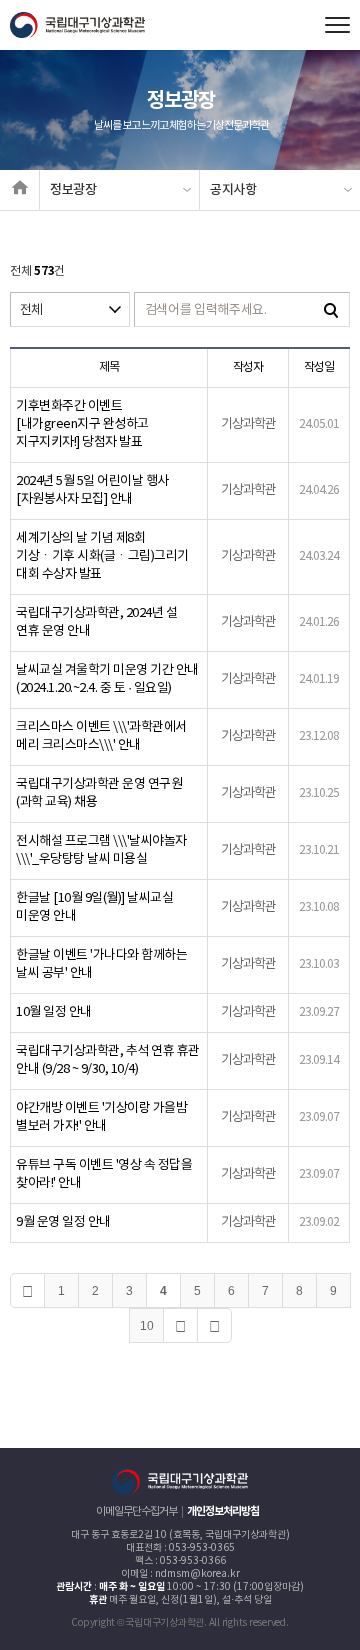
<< (27, 1290)
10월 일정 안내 (54, 1012)
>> (214, 1325)
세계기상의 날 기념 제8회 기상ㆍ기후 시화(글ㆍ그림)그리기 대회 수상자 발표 (102, 556)
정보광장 (73, 190)
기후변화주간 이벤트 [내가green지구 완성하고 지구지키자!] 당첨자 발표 (82, 424)
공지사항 (233, 190)
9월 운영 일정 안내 (63, 1222)
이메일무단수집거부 (136, 1511)
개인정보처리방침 (223, 1511)
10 (147, 1326)
